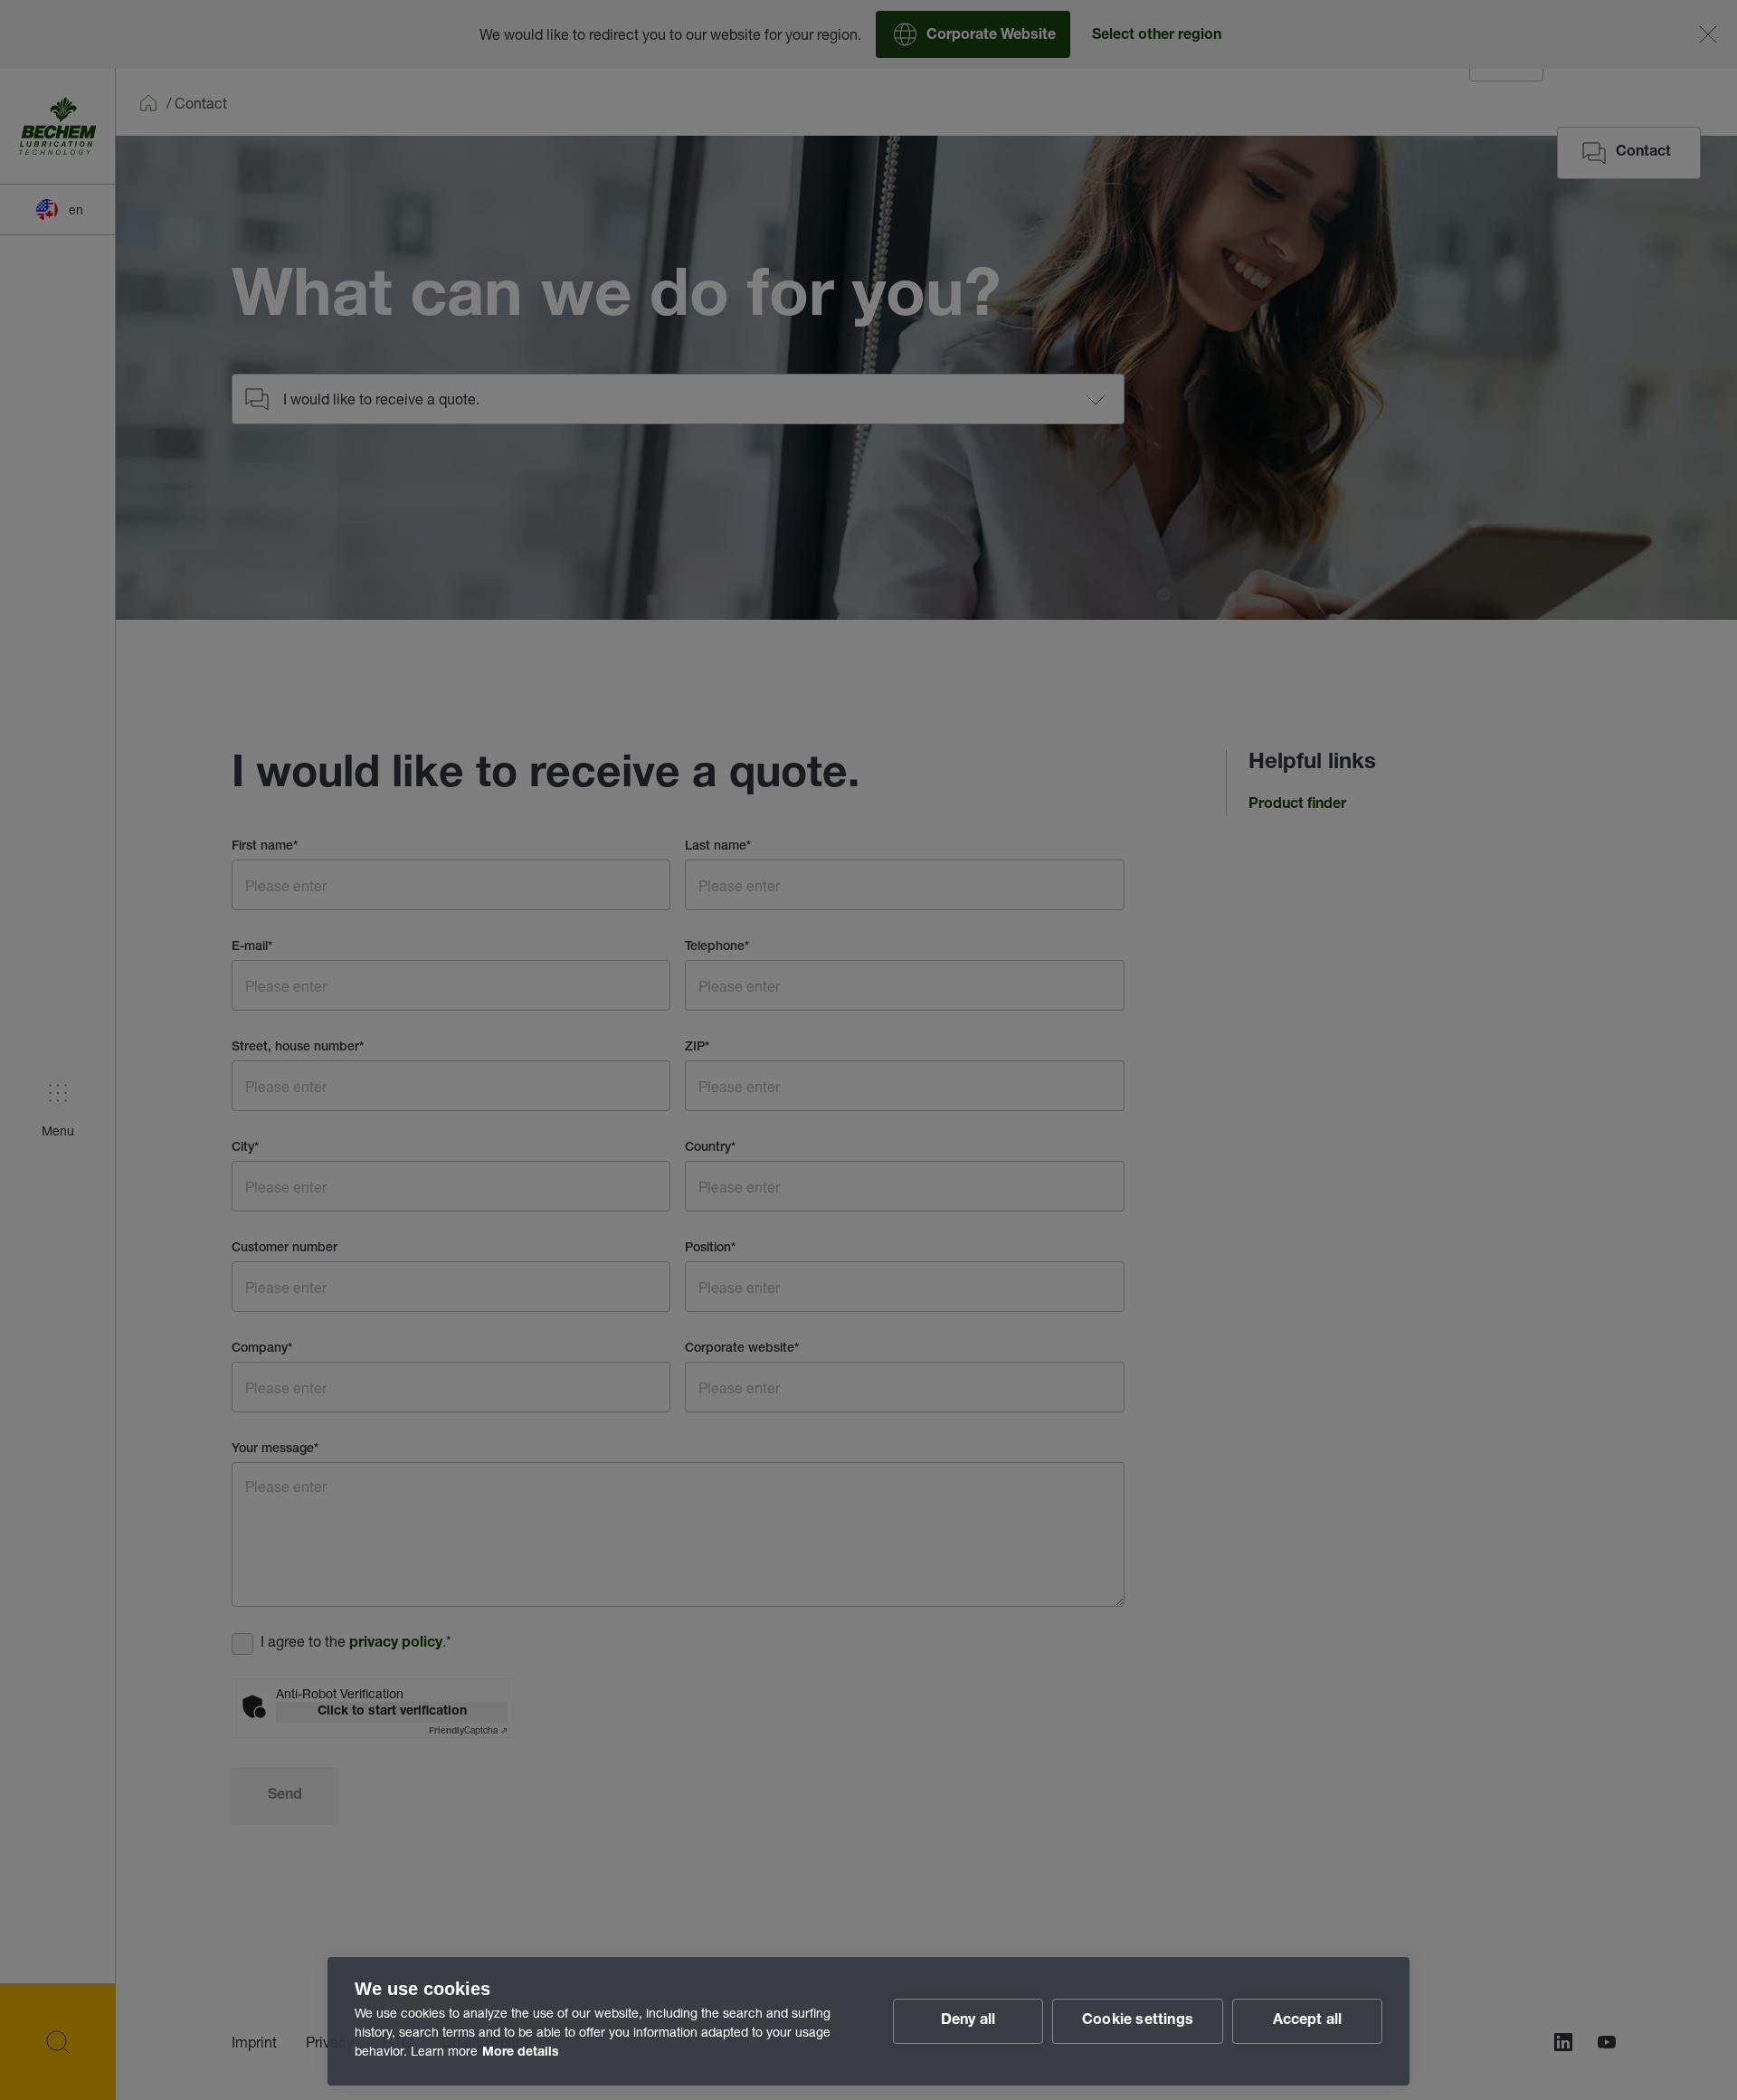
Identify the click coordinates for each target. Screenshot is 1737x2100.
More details (521, 2053)
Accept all (1308, 2021)
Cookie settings (1138, 2021)
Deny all (968, 2021)
